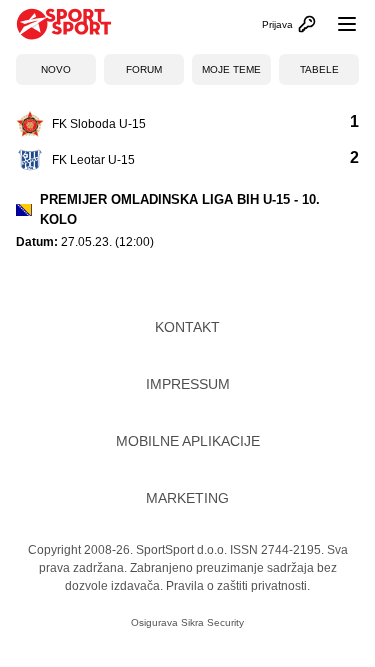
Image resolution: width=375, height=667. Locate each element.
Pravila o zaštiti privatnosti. (238, 586)
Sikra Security (212, 622)
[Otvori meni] (338, 24)
